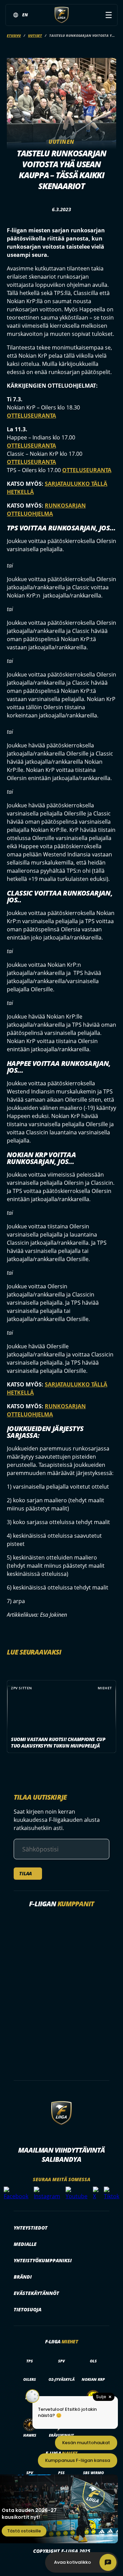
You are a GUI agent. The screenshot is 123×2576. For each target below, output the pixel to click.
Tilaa (25, 1873)
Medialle (25, 2244)
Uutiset (35, 35)
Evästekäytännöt (36, 2293)
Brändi (23, 2277)
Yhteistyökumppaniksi (43, 2260)
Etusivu (14, 35)
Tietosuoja (28, 2309)
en (25, 15)
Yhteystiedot (31, 2228)
